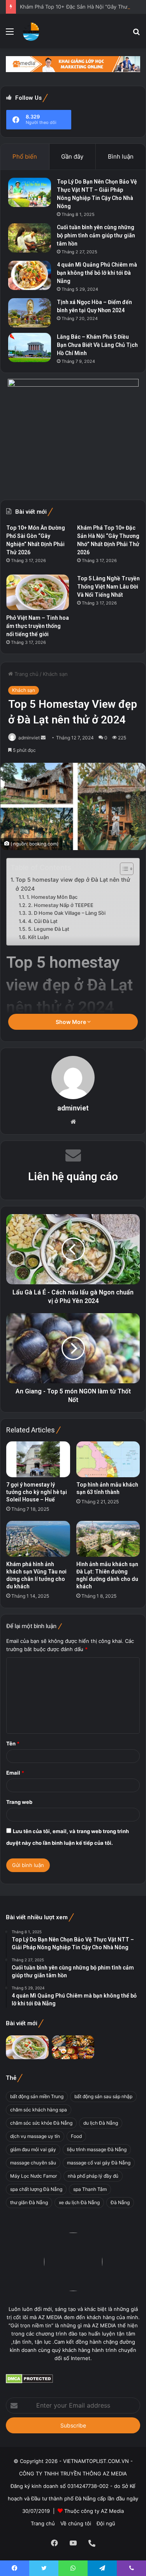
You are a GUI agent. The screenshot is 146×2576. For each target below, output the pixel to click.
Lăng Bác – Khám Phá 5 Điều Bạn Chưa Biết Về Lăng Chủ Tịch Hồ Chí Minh (97, 345)
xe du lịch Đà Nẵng (79, 2202)
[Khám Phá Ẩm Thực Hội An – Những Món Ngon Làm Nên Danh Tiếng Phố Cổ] (73, 2047)
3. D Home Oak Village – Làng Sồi (67, 913)
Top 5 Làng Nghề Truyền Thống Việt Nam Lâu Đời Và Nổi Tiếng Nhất (108, 587)
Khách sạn (55, 674)
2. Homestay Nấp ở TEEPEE (61, 905)
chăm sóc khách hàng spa (39, 2110)
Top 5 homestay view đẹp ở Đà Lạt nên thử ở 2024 (73, 884)
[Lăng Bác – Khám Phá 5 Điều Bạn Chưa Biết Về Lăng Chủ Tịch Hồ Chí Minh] (30, 347)
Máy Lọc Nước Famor (33, 2176)
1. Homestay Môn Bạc (52, 897)
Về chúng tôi (76, 2523)
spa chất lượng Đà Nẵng (36, 2189)
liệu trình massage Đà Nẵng (97, 2149)
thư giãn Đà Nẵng (29, 2202)
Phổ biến (25, 156)
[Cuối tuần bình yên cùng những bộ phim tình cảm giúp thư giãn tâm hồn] (30, 238)
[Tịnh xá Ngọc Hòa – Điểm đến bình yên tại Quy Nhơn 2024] (30, 313)
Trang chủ (26, 674)
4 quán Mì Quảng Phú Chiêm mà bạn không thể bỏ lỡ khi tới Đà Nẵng (97, 273)
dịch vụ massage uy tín (35, 2136)
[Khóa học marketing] (73, 64)
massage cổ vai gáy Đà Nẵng (99, 2163)
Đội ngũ (106, 2523)
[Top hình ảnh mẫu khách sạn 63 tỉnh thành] (108, 1459)
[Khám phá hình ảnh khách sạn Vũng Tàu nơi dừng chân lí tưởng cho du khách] (38, 1539)
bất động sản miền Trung (37, 2096)
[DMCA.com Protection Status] (29, 2382)
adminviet (29, 738)
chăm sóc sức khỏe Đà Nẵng (41, 2123)
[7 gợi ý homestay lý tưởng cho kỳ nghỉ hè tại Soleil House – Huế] (38, 1459)
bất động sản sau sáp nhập (103, 2096)
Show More (71, 1022)
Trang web (19, 1802)
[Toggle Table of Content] (123, 869)
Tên (13, 1743)
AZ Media (112, 2511)
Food (76, 2136)
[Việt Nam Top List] (31, 31)
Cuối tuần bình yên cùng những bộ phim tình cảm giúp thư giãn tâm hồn (96, 235)
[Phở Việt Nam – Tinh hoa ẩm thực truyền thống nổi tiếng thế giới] (38, 592)
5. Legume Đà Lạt (49, 929)
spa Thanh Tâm (90, 2189)
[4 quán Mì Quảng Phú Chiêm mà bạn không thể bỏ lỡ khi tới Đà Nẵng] (30, 275)
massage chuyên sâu (33, 2163)
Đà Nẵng (120, 2202)
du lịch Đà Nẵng (101, 2123)
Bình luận (121, 156)
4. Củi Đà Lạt (43, 921)
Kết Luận (39, 937)
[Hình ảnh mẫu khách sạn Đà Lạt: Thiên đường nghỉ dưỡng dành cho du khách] (108, 1539)
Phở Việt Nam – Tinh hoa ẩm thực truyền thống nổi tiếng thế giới (38, 626)
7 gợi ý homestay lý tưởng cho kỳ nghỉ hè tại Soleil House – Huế (37, 1492)
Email (15, 1773)
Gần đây (72, 156)
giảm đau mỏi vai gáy (33, 2149)
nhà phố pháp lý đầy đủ (93, 2176)
